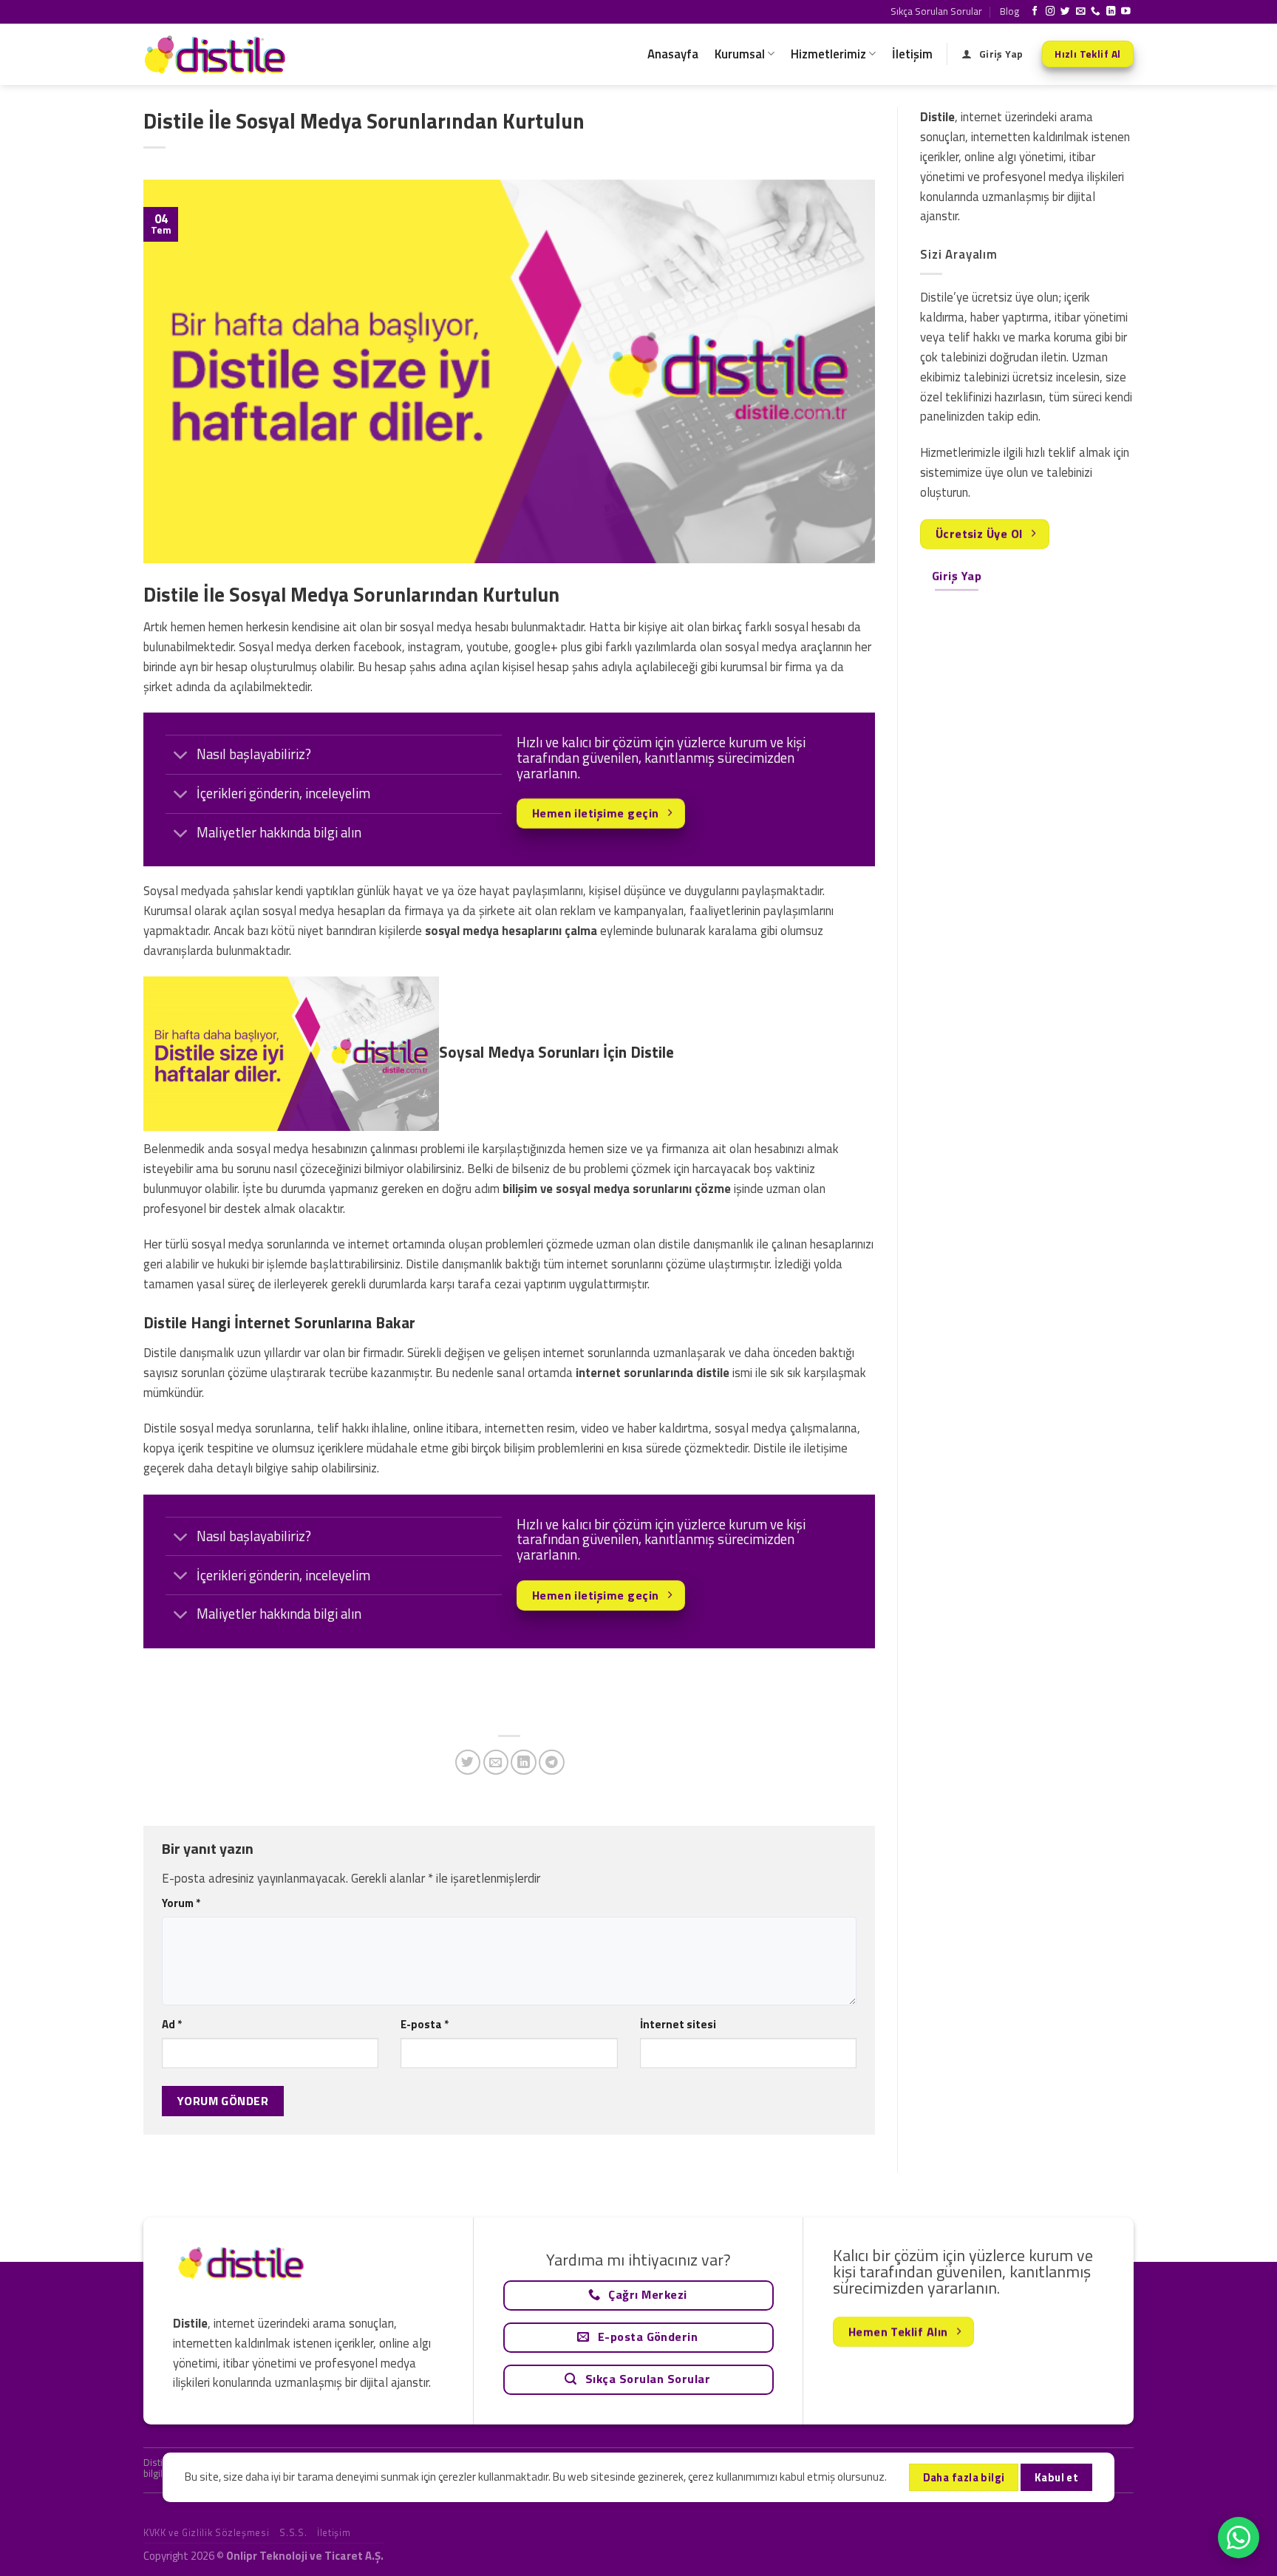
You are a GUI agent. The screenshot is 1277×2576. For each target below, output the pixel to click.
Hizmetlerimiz (828, 54)
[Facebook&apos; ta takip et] (1035, 12)
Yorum (181, 1903)
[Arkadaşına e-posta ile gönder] (496, 1763)
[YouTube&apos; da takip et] (1126, 12)
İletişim (912, 54)
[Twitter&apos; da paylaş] (468, 1763)
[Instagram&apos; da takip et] (1050, 12)
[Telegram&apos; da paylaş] (552, 1763)
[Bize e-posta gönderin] (1081, 12)
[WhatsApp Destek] (1239, 2538)
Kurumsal (740, 54)
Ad (172, 2024)
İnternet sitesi (678, 2024)
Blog (1009, 11)
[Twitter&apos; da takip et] (1065, 12)
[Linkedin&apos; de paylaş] (524, 1763)
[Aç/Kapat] (181, 757)
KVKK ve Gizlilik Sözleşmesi (206, 2532)
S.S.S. (293, 2532)
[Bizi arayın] (1096, 12)
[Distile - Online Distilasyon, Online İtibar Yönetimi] (217, 54)
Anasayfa (673, 54)
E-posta (425, 2024)
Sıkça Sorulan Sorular (936, 11)
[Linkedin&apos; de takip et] (1111, 12)
